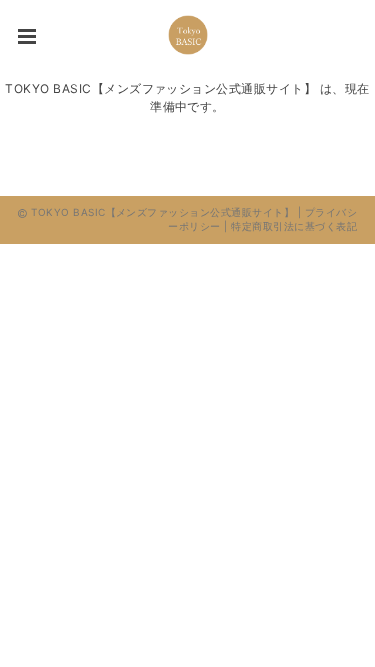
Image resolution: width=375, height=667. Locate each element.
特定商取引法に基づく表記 (294, 226)
